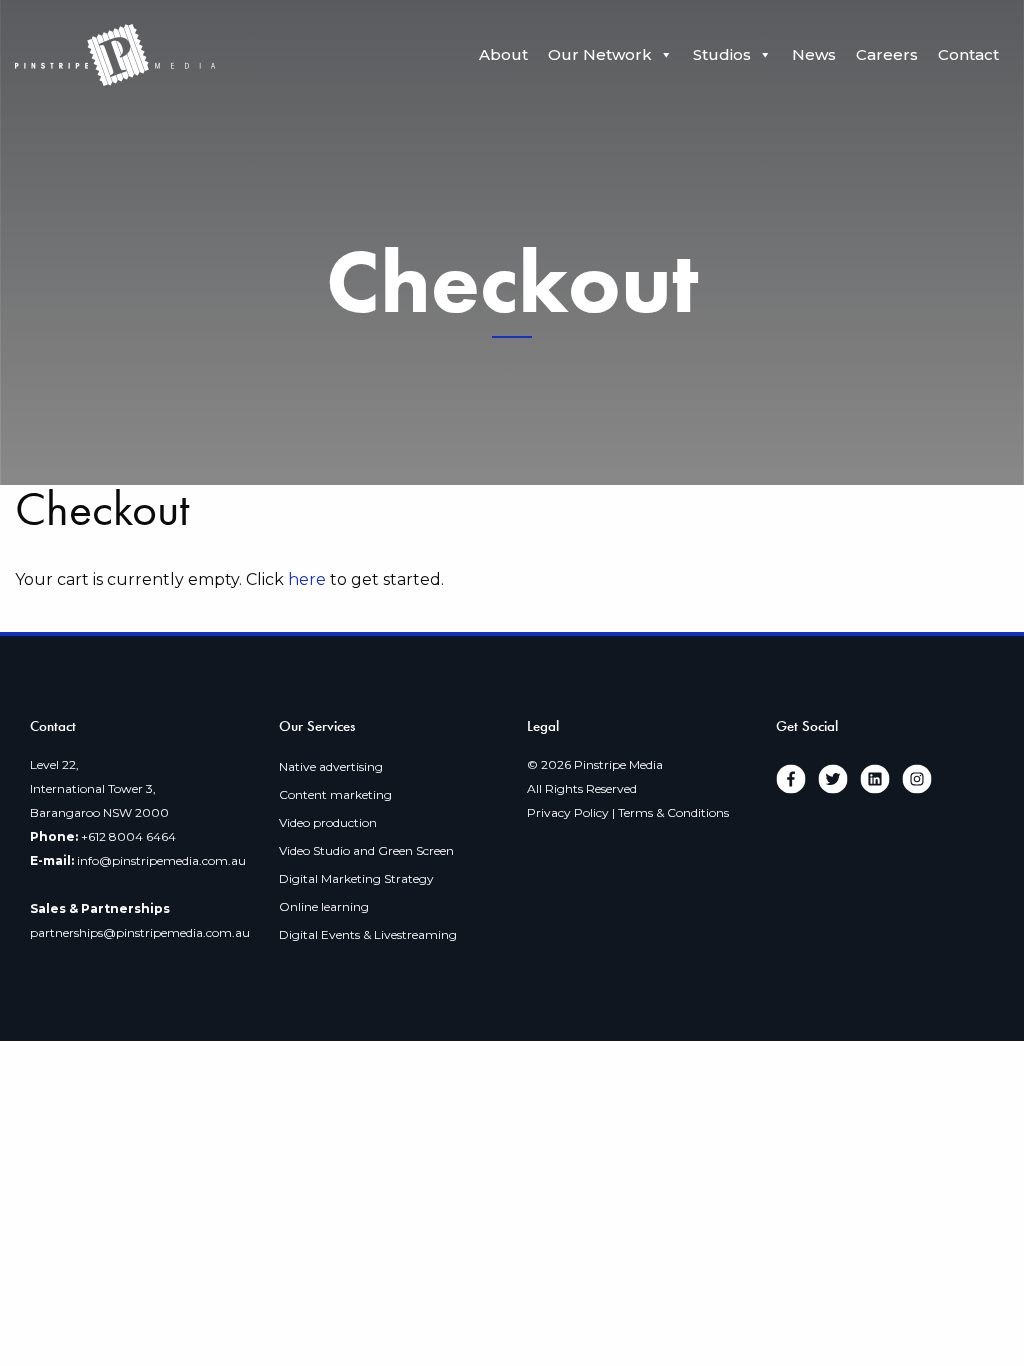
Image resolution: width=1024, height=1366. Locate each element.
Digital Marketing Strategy (356, 878)
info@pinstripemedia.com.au (161, 860)
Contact (968, 54)
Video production (328, 822)
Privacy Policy (568, 812)
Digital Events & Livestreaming (368, 934)
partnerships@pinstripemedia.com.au (140, 932)
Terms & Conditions (673, 812)
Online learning (324, 906)
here (307, 579)
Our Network (600, 54)
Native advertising (331, 766)
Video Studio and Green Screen (366, 850)
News (814, 54)
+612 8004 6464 (128, 836)
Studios (722, 54)
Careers (887, 54)
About (503, 54)
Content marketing (335, 794)
